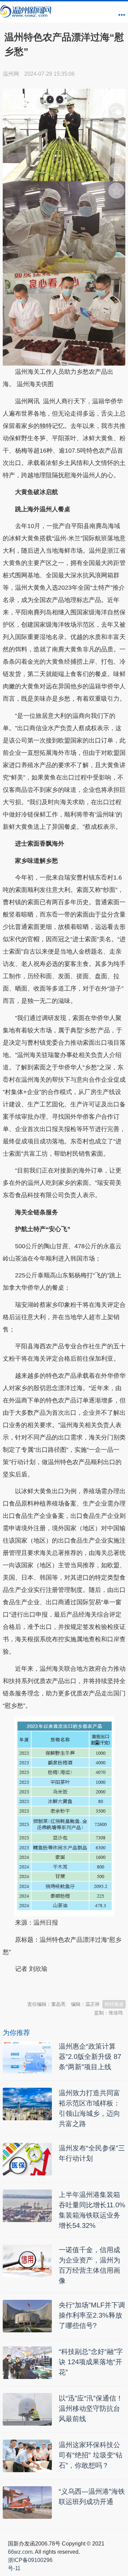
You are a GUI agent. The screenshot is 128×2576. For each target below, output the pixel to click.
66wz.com (20, 2552)
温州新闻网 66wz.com (63, 1986)
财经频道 (114, 2004)
